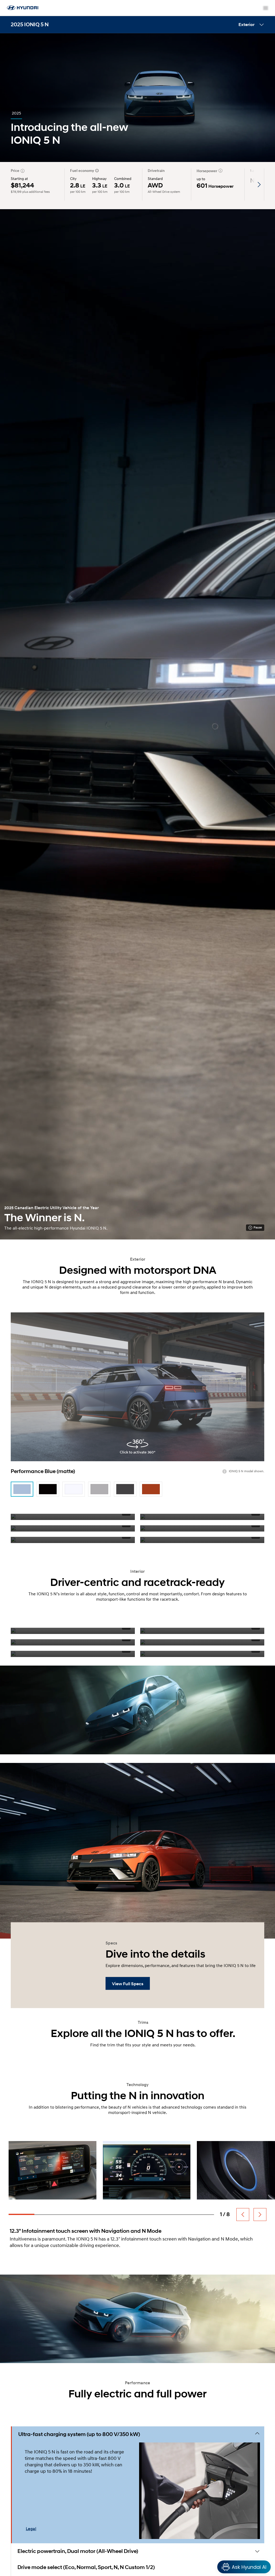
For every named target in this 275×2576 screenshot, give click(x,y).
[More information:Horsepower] (220, 171)
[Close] (266, 2556)
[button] (139, 2434)
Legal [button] (31, 2529)
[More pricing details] (23, 171)
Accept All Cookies (224, 2556)
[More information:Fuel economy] (97, 171)
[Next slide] (260, 2215)
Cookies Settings (183, 2556)
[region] (137, 2556)
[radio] (22, 1489)
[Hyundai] (21, 10)
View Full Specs (128, 1984)
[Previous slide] (243, 2215)
